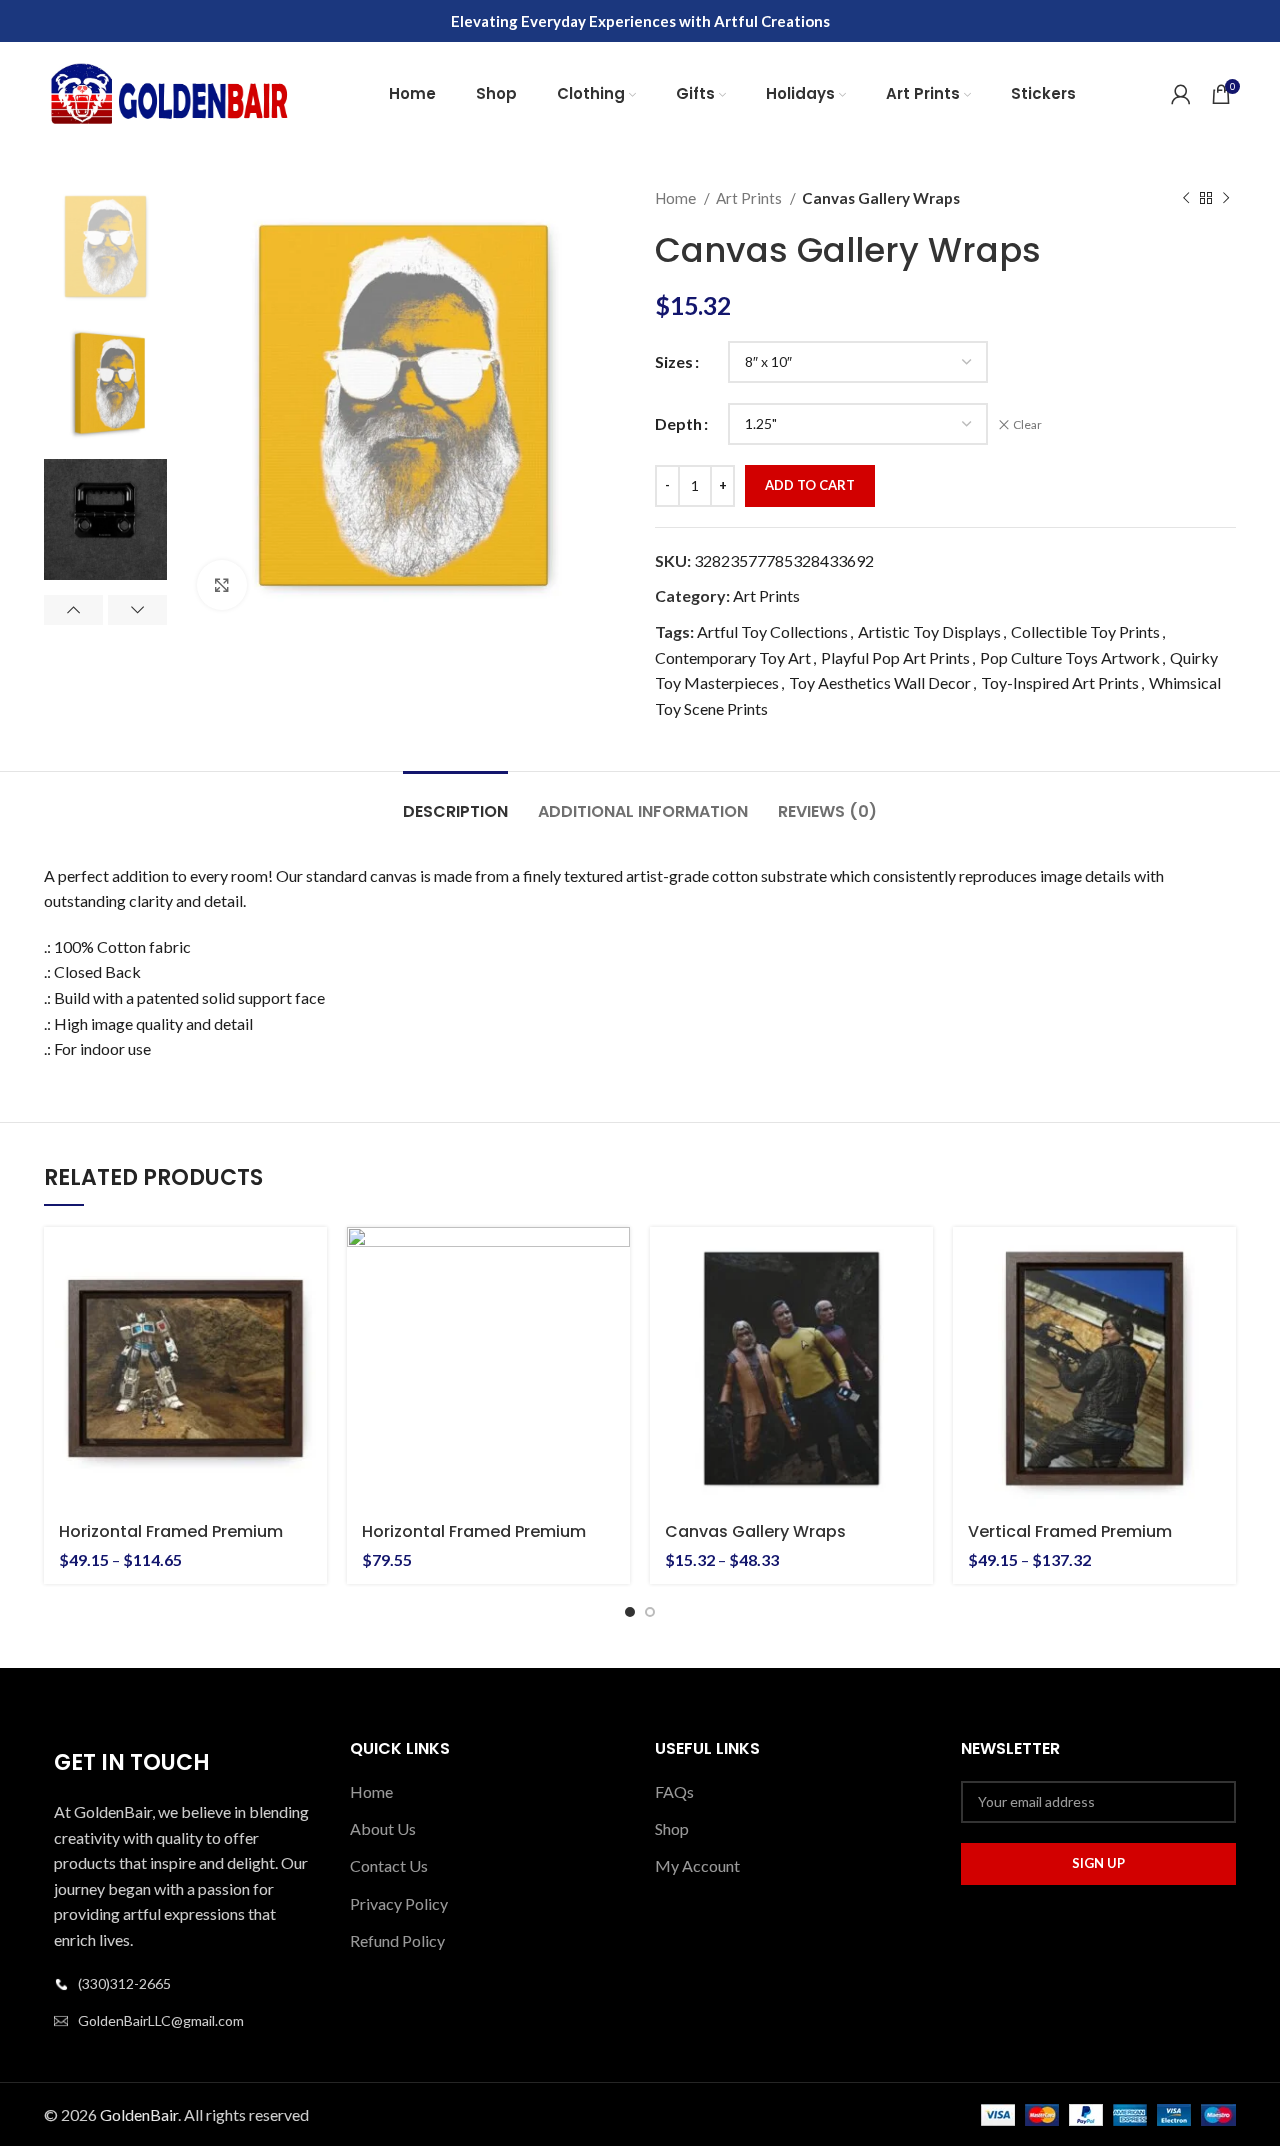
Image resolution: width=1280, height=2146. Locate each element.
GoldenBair (139, 2114)
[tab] (455, 801)
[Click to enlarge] (222, 585)
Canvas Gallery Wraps (755, 1531)
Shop (672, 1828)
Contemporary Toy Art (733, 657)
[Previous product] (1186, 198)
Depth (678, 423)
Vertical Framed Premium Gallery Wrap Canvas (1070, 1542)
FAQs (674, 1791)
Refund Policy (397, 1940)
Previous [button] (73, 610)
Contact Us (389, 1865)
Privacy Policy (399, 1903)
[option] (105, 246)
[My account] (1181, 94)
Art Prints (750, 198)
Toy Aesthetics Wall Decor (880, 682)
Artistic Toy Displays (929, 631)
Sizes (674, 361)
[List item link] (182, 1984)
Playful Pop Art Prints (895, 657)
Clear (1027, 424)
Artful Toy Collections (772, 631)
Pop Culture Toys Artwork (1070, 657)
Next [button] (137, 610)
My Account (697, 1865)
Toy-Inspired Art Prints (1060, 682)
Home (677, 198)
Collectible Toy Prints (1085, 631)
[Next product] (1226, 198)
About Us (383, 1828)
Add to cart (810, 485)
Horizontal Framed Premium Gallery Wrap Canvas (171, 1542)
